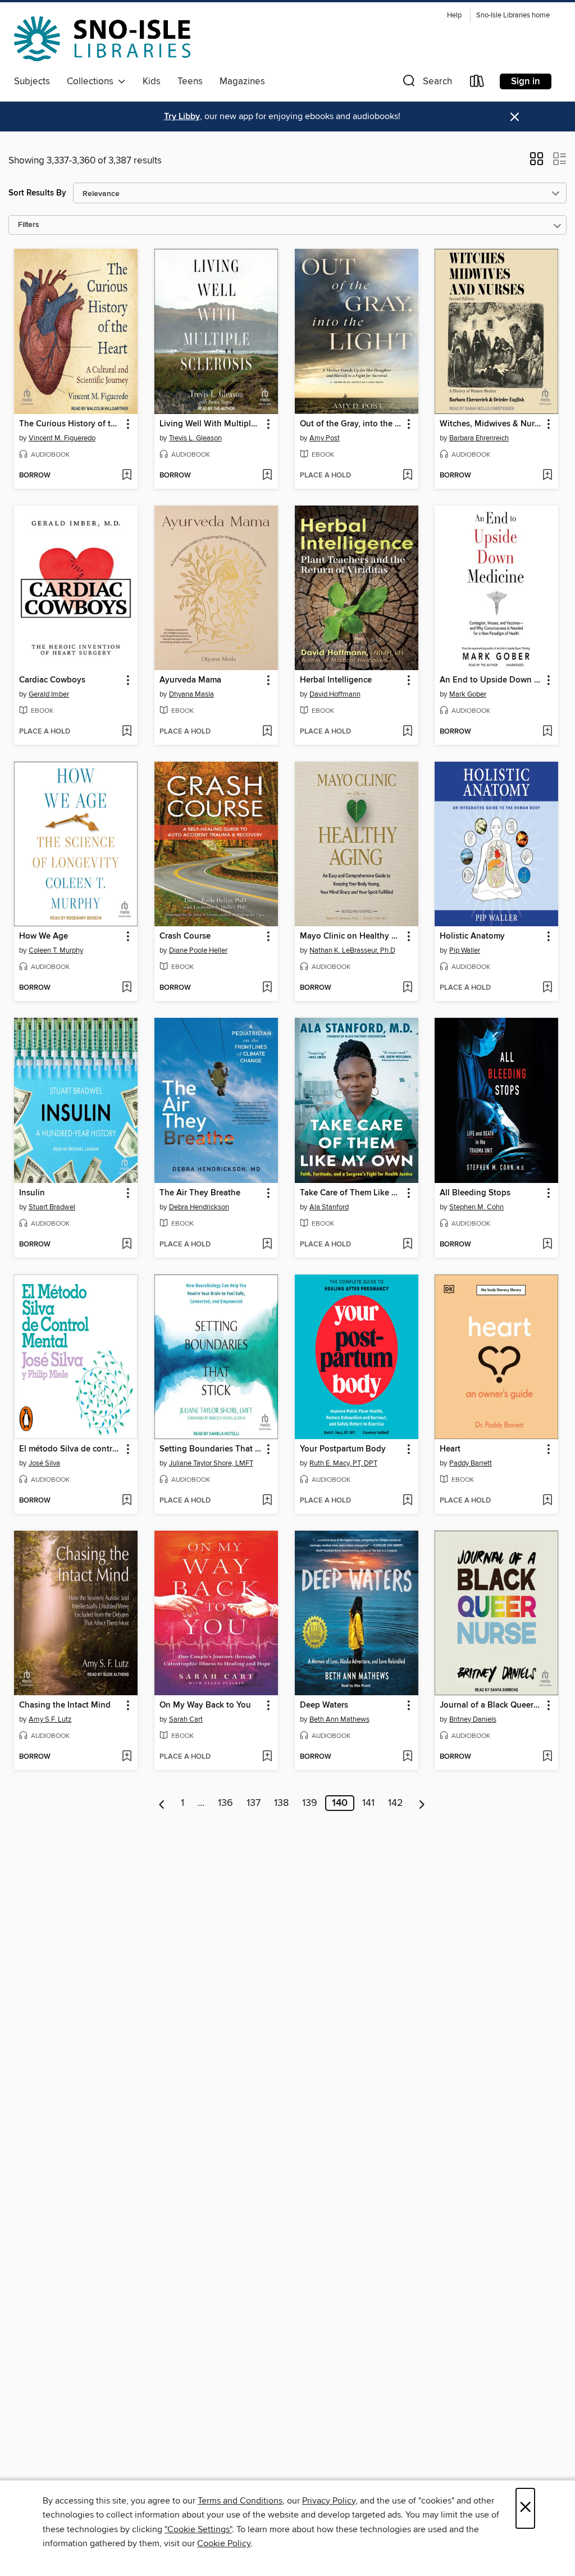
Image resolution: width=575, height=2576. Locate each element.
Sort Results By (37, 193)
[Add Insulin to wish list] (127, 1245)
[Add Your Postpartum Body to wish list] (407, 1501)
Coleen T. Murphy (56, 950)
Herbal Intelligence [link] (336, 680)
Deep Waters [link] (324, 1705)
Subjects (32, 81)
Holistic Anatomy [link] (472, 936)
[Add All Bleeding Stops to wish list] (547, 1245)
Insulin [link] (32, 1193)
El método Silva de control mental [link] (70, 1449)
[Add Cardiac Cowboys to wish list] (127, 732)
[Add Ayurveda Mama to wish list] (267, 732)
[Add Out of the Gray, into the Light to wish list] (407, 476)
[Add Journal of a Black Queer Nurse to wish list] (547, 1757)
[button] (426, 83)
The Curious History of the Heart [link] (70, 424)
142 (396, 1803)
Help (454, 15)
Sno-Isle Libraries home (513, 15)
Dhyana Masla (191, 694)
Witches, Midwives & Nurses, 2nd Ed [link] (491, 424)
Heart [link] (450, 1449)
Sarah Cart (186, 1719)
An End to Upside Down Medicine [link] (491, 680)
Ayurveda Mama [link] (190, 680)
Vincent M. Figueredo (62, 438)
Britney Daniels (473, 1719)
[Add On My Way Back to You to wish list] (267, 1757)
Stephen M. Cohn (476, 1207)
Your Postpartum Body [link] (343, 1449)
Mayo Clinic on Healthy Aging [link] (351, 936)
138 (281, 1803)
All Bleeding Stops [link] (475, 1193)
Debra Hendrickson (199, 1207)
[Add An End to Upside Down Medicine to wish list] (547, 732)
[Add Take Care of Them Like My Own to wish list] (407, 1245)
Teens (190, 81)
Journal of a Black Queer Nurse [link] (491, 1705)
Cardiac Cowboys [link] (52, 680)
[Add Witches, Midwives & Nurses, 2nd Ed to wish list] (547, 476)
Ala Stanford (329, 1207)
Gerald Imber (49, 694)
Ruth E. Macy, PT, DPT (343, 1463)
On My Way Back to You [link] (205, 1705)
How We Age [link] (44, 936)
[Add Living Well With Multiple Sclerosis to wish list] (267, 476)
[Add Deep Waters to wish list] (407, 1757)
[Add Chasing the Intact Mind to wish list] (127, 1757)
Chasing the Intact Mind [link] (65, 1705)
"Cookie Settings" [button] (198, 2529)
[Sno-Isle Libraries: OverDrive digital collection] (102, 39)
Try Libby (182, 117)
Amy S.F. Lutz (50, 1719)
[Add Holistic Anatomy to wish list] (547, 988)
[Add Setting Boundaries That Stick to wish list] (267, 1501)
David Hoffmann (335, 694)
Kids (152, 81)
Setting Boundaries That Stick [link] (211, 1449)
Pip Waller (465, 950)
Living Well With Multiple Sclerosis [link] (211, 424)
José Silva (44, 1463)
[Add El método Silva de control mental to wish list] (127, 1501)
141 (368, 1803)
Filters (29, 225)
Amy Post (325, 438)
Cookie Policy (224, 2543)
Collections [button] (92, 81)
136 (225, 1803)
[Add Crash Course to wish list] (267, 988)
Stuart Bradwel (52, 1207)
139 (310, 1803)
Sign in (526, 81)
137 (254, 1803)
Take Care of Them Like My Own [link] (351, 1193)
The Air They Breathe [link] (200, 1193)
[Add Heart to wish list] (547, 1501)
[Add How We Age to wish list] (127, 988)
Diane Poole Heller (198, 950)
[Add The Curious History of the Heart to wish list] (127, 476)
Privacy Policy (329, 2501)
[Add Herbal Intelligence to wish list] (407, 732)
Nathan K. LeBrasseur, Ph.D (352, 950)
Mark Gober (468, 694)
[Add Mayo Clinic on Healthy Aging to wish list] (407, 988)
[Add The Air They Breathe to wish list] (267, 1245)
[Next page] (422, 1803)
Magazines (242, 81)
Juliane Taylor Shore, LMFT (211, 1463)
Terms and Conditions (240, 2501)
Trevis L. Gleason (195, 438)
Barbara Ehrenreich (479, 438)
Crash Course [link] (185, 936)
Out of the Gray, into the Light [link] (351, 424)
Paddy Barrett (471, 1463)
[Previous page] (162, 1803)
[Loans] (477, 83)
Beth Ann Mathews (339, 1719)
